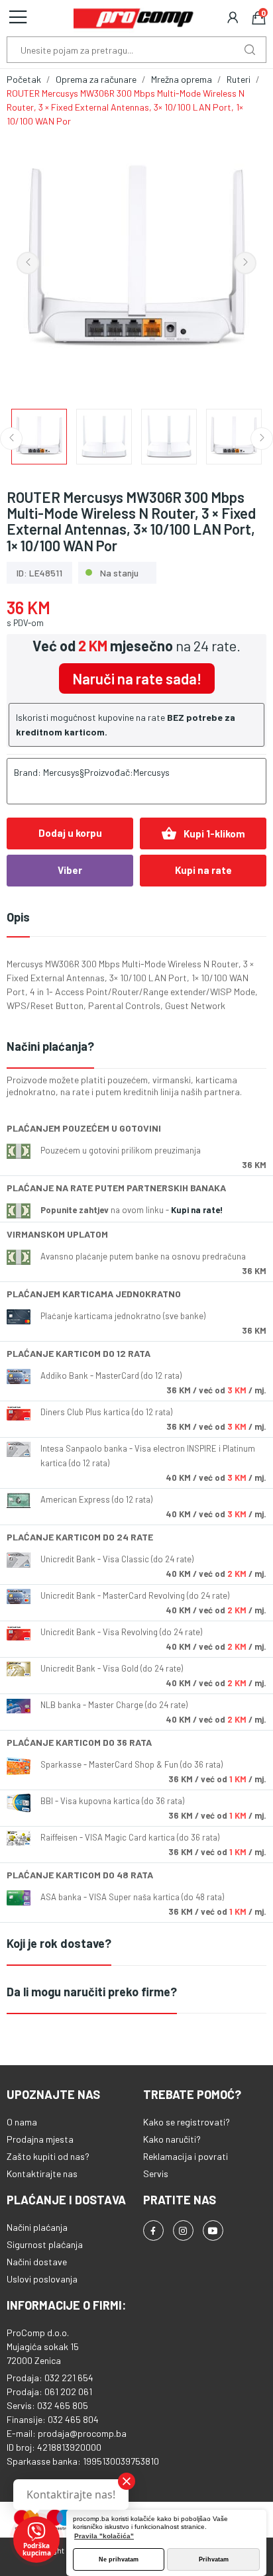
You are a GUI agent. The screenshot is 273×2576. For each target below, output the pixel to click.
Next (245, 263)
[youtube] (213, 2230)
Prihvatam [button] (214, 2559)
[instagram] (183, 2230)
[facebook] (153, 2230)
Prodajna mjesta (40, 2139)
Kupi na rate (203, 870)
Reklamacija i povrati (186, 2156)
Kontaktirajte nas (42, 2173)
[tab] (136, 1047)
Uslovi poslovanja (42, 2279)
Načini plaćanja (37, 2227)
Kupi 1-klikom (203, 833)
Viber (70, 870)
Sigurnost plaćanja (45, 2244)
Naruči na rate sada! (137, 678)
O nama (22, 2122)
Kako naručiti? (172, 2139)
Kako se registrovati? (187, 2122)
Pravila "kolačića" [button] (104, 2536)
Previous (28, 263)
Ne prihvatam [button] (119, 2559)
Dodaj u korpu (70, 833)
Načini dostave (37, 2262)
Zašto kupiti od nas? (48, 2156)
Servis (156, 2173)
